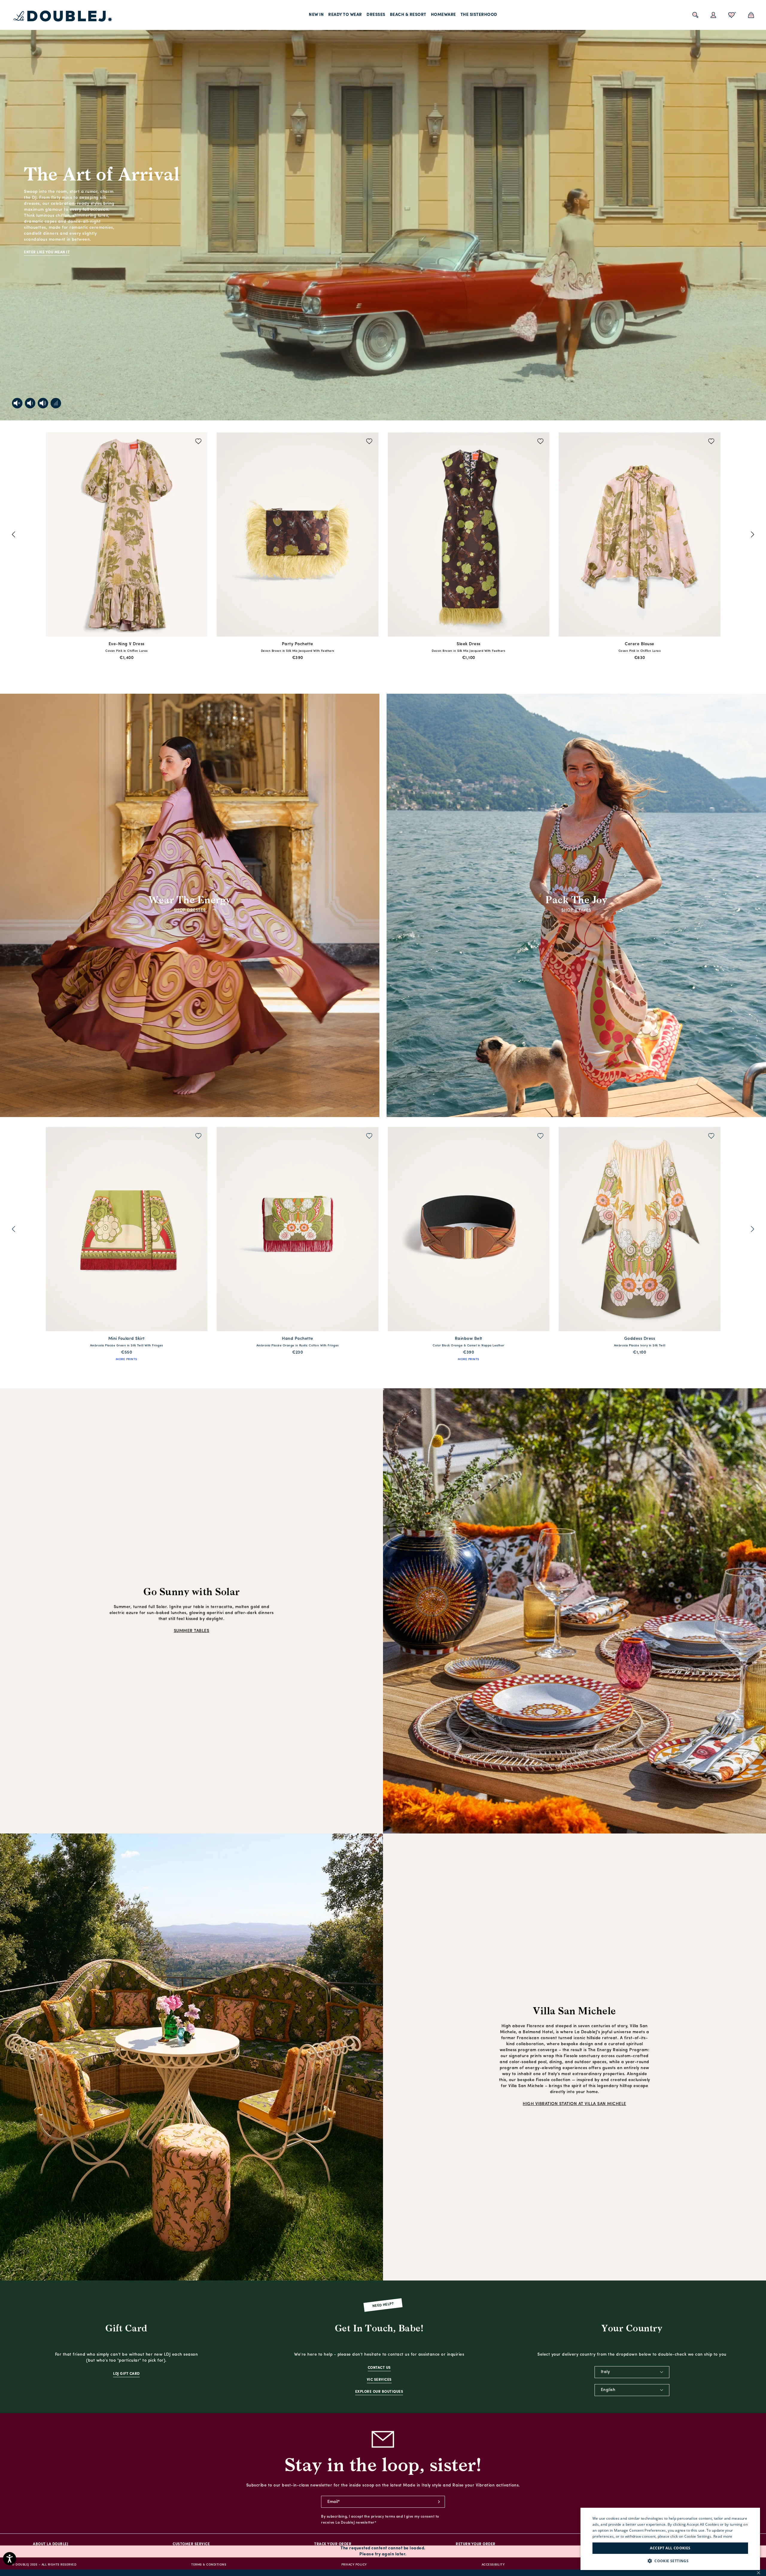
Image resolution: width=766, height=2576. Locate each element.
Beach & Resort (408, 15)
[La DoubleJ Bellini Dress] (640, 1230)
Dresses (376, 15)
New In (316, 15)
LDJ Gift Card (126, 2374)
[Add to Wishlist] (199, 442)
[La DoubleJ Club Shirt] (298, 1230)
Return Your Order (476, 2544)
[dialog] (670, 2539)
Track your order (333, 2544)
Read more (723, 2536)
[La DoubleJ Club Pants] (469, 1230)
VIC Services (379, 2380)
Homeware (443, 15)
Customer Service (191, 2544)
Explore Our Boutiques (379, 2392)
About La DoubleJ (51, 2544)
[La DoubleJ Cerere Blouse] (127, 535)
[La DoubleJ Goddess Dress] (127, 1230)
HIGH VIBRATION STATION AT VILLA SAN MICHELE (574, 2104)
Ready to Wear (345, 15)
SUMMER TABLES (192, 1631)
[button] (670, 2561)
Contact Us (379, 2368)
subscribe (439, 2502)
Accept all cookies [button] (670, 2548)
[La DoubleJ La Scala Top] (469, 535)
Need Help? (383, 2305)
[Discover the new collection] (383, 210)
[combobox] (632, 2372)
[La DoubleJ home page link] (63, 16)
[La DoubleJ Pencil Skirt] (298, 535)
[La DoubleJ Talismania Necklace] (640, 535)
